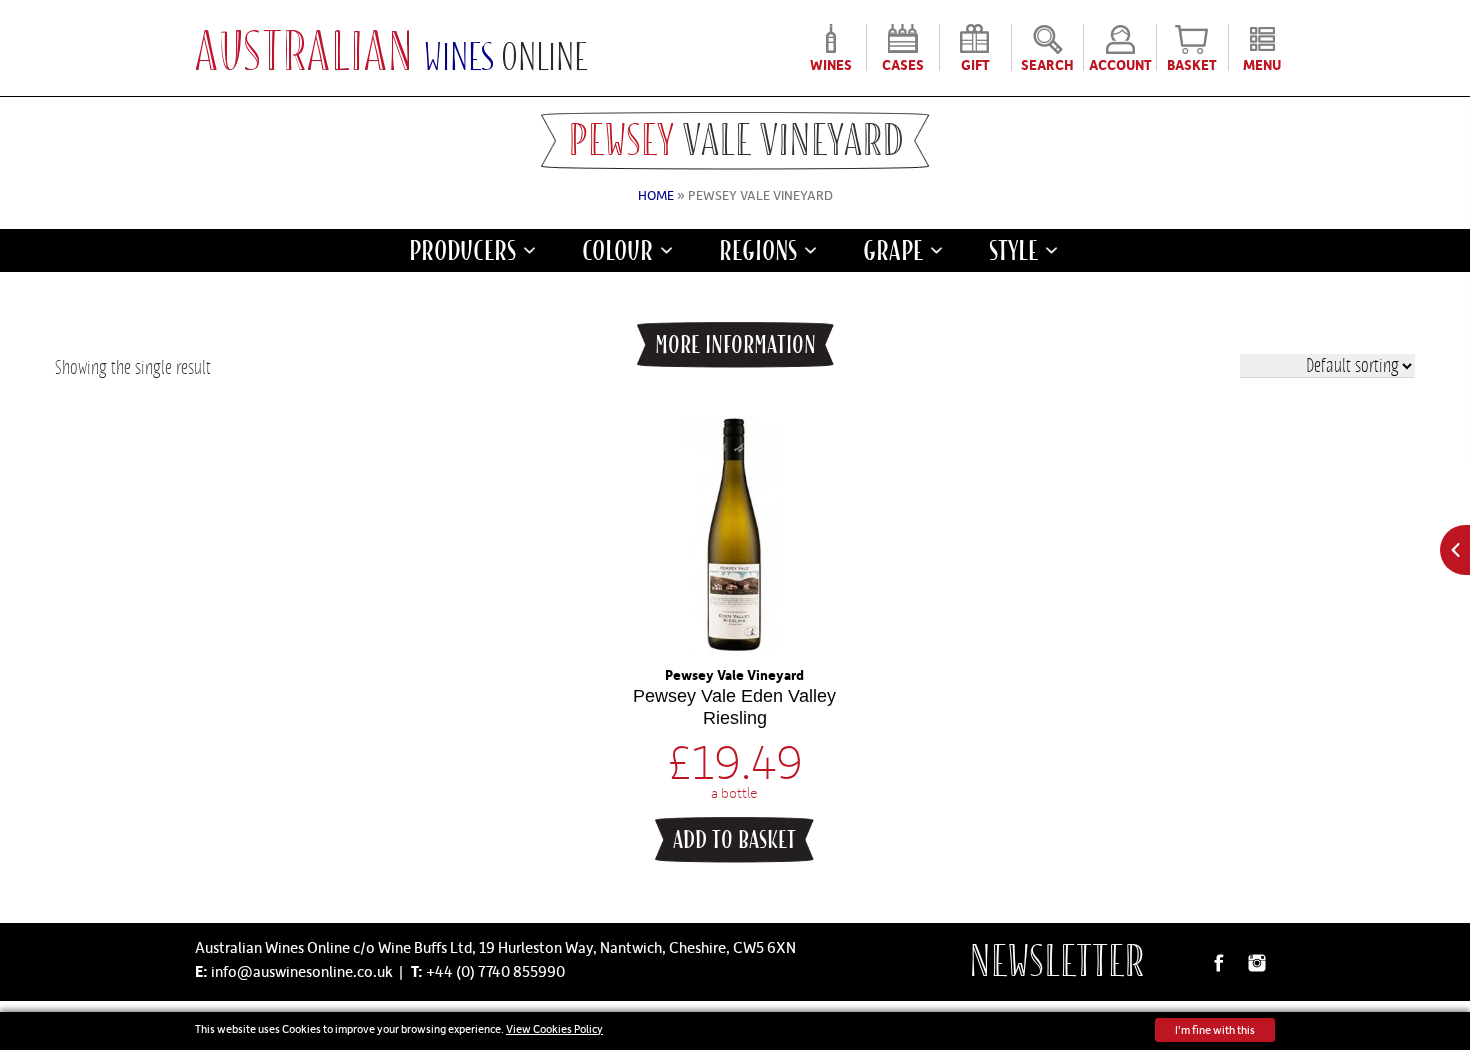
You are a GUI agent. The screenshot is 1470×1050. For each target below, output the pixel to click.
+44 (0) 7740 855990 (495, 971)
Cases (903, 63)
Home (656, 195)
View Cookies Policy (554, 1028)
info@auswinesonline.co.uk (302, 971)
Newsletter (1056, 961)
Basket (1192, 63)
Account (1120, 63)
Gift (975, 63)
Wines (831, 63)
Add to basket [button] (734, 840)
